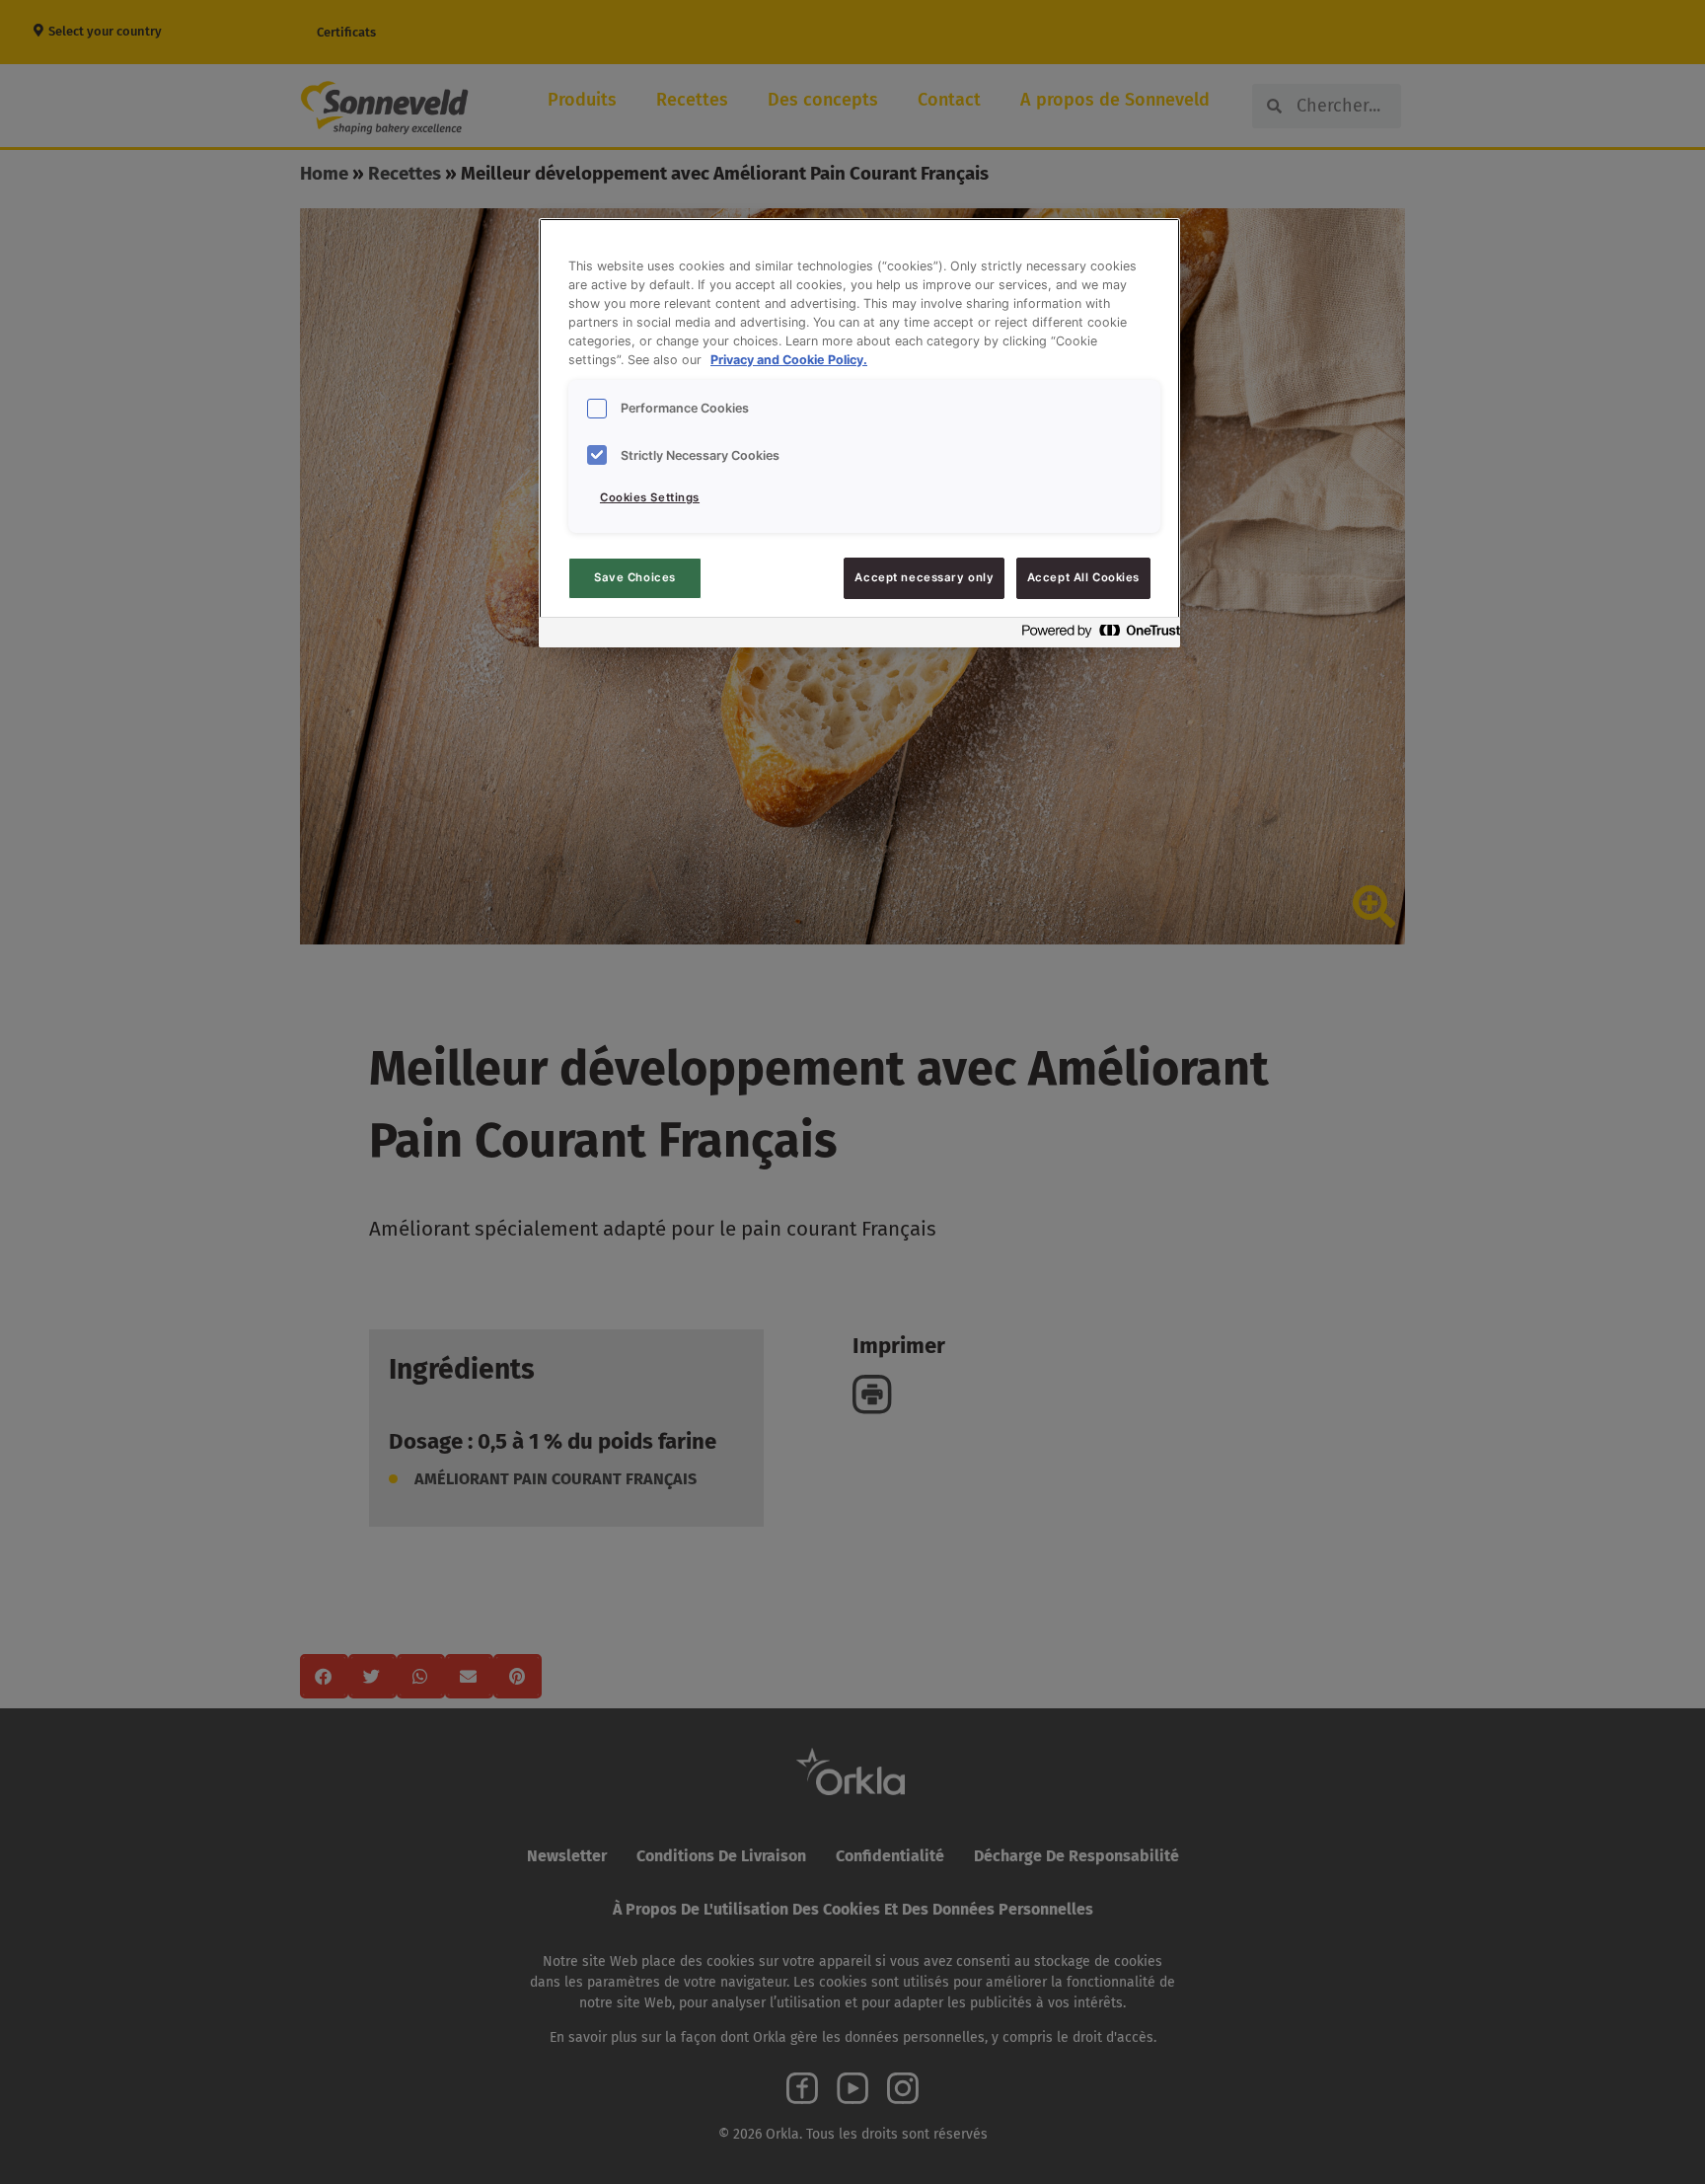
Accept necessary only (924, 577)
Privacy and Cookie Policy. (789, 360)
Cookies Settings (650, 497)
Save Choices (635, 577)
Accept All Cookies (1083, 577)
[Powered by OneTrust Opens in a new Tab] (1095, 635)
